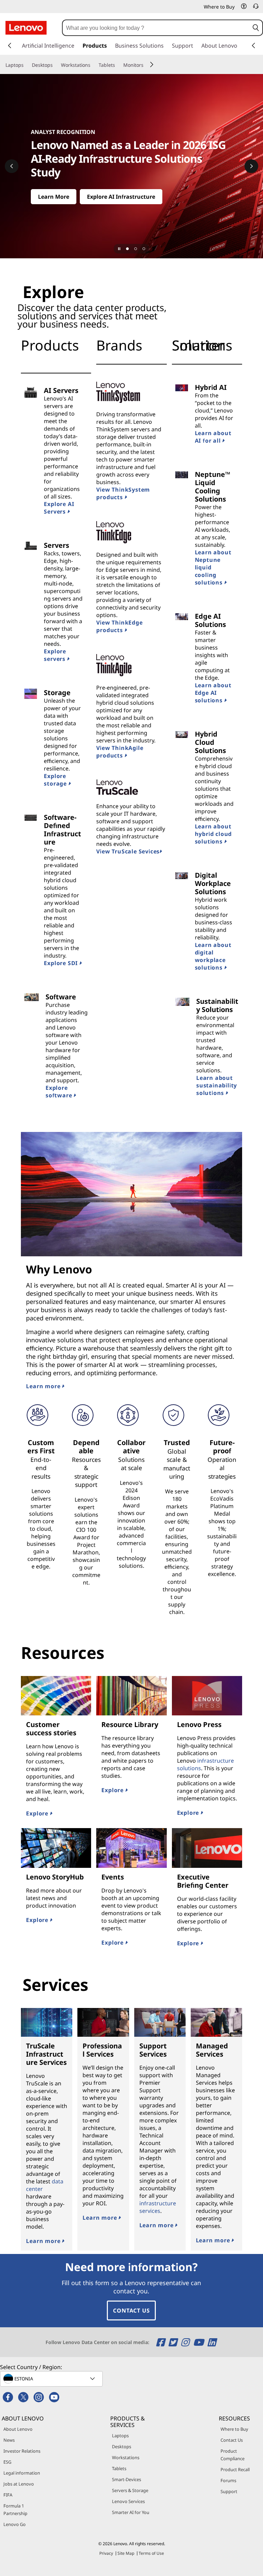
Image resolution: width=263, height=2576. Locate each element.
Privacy (106, 2553)
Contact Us (131, 2310)
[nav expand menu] (10, 46)
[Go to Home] (26, 28)
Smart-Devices (127, 2479)
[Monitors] (146, 65)
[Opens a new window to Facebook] (161, 2342)
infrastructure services (158, 2207)
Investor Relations (22, 2451)
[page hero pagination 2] (136, 249)
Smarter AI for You (131, 2512)
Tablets (119, 2468)
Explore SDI (62, 963)
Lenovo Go (15, 2524)
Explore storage (56, 780)
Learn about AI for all (213, 437)
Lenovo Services (128, 2501)
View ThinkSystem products (123, 493)
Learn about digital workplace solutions (213, 956)
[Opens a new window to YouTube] (199, 2342)
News (9, 2440)
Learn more (44, 1386)
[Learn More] (131, 166)
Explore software (60, 1092)
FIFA (8, 2495)
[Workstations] (93, 65)
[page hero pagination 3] (144, 249)
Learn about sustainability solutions (217, 1085)
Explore (38, 1813)
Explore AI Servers (59, 508)
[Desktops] (55, 65)
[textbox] (52, 2379)
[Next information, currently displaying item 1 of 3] (251, 166)
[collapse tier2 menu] (152, 64)
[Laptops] (26, 65)
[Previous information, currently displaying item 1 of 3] (12, 166)
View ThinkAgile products (120, 752)
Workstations (126, 2457)
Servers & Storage (130, 2490)
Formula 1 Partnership (15, 2510)
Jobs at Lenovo (19, 2484)
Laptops (120, 2436)
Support (229, 2491)
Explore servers (55, 655)
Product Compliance (233, 2455)
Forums (228, 2480)
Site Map (126, 2553)
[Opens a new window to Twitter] (174, 2342)
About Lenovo (18, 2429)
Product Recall (235, 2469)
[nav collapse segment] (253, 46)
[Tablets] (118, 65)
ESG (7, 2462)
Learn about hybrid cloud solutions (214, 834)
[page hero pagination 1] (127, 249)
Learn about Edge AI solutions (213, 693)
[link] (256, 8)
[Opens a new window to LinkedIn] (212, 2342)
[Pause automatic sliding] (119, 249)
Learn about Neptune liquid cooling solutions (213, 567)
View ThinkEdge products (119, 626)
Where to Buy (234, 2429)
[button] (244, 6)
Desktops (122, 2446)
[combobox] (156, 28)
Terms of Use (151, 2553)
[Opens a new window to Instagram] (186, 2342)
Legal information (22, 2473)
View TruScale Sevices (128, 851)
